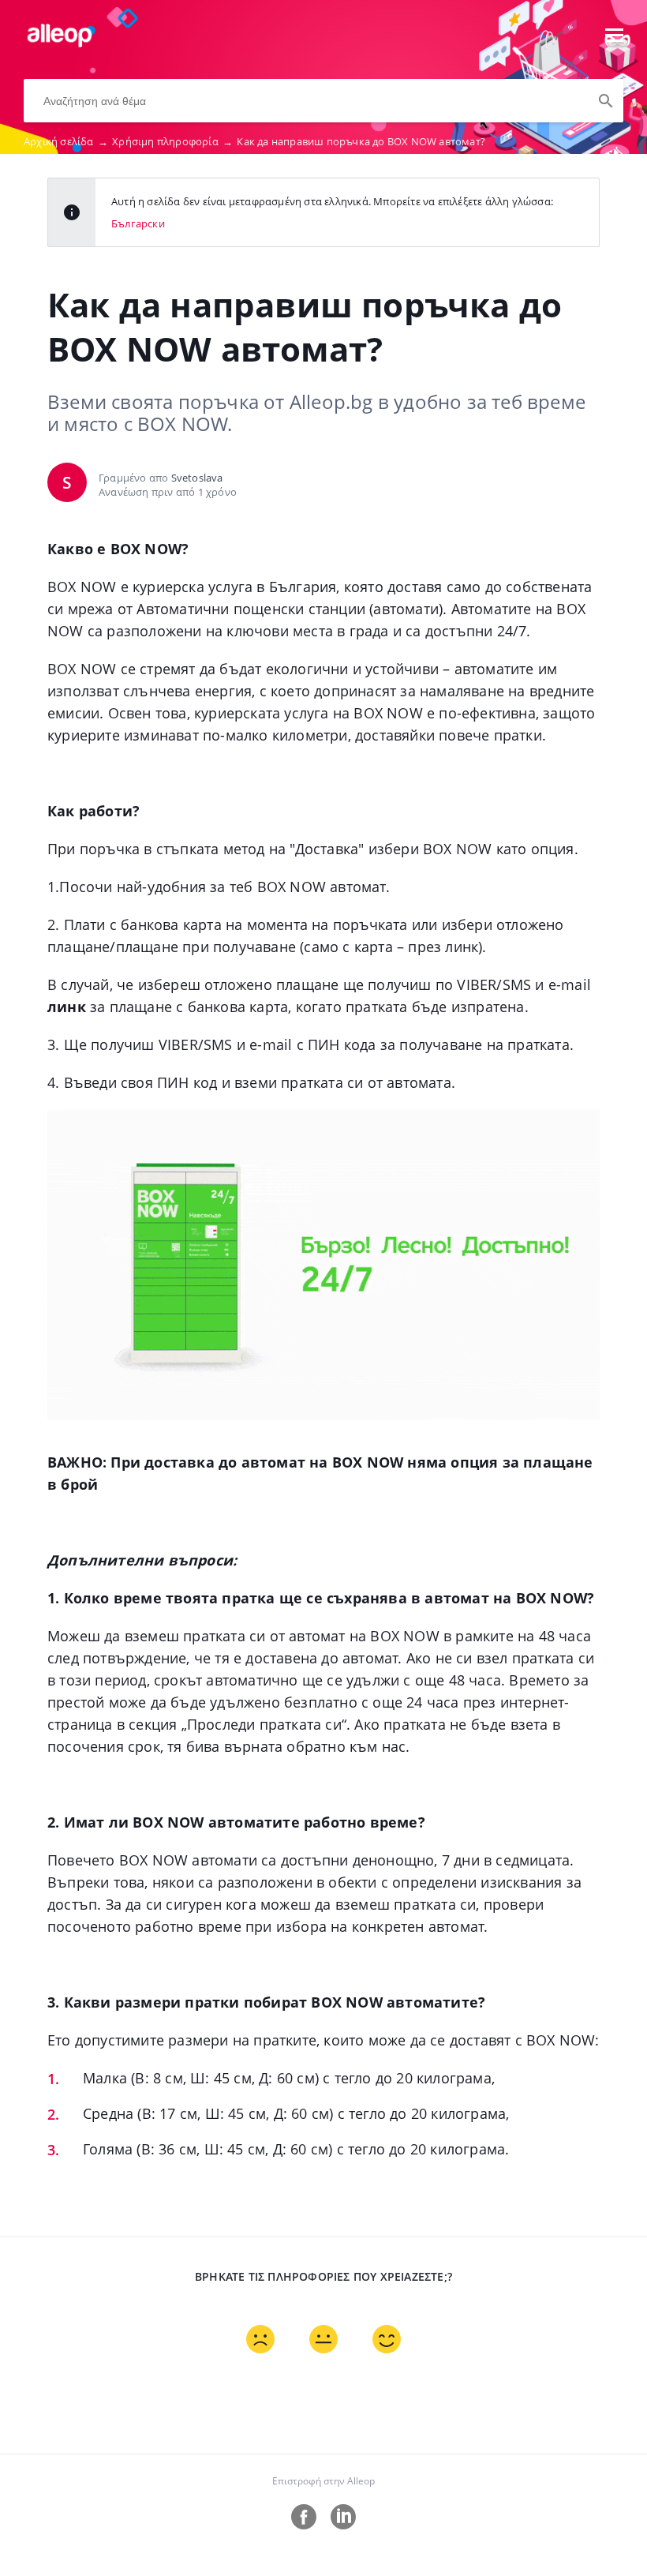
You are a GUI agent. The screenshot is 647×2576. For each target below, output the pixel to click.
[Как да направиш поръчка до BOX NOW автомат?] (60, 43)
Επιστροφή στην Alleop (323, 2481)
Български (138, 223)
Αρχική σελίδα (66, 141)
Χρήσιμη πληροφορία (172, 141)
